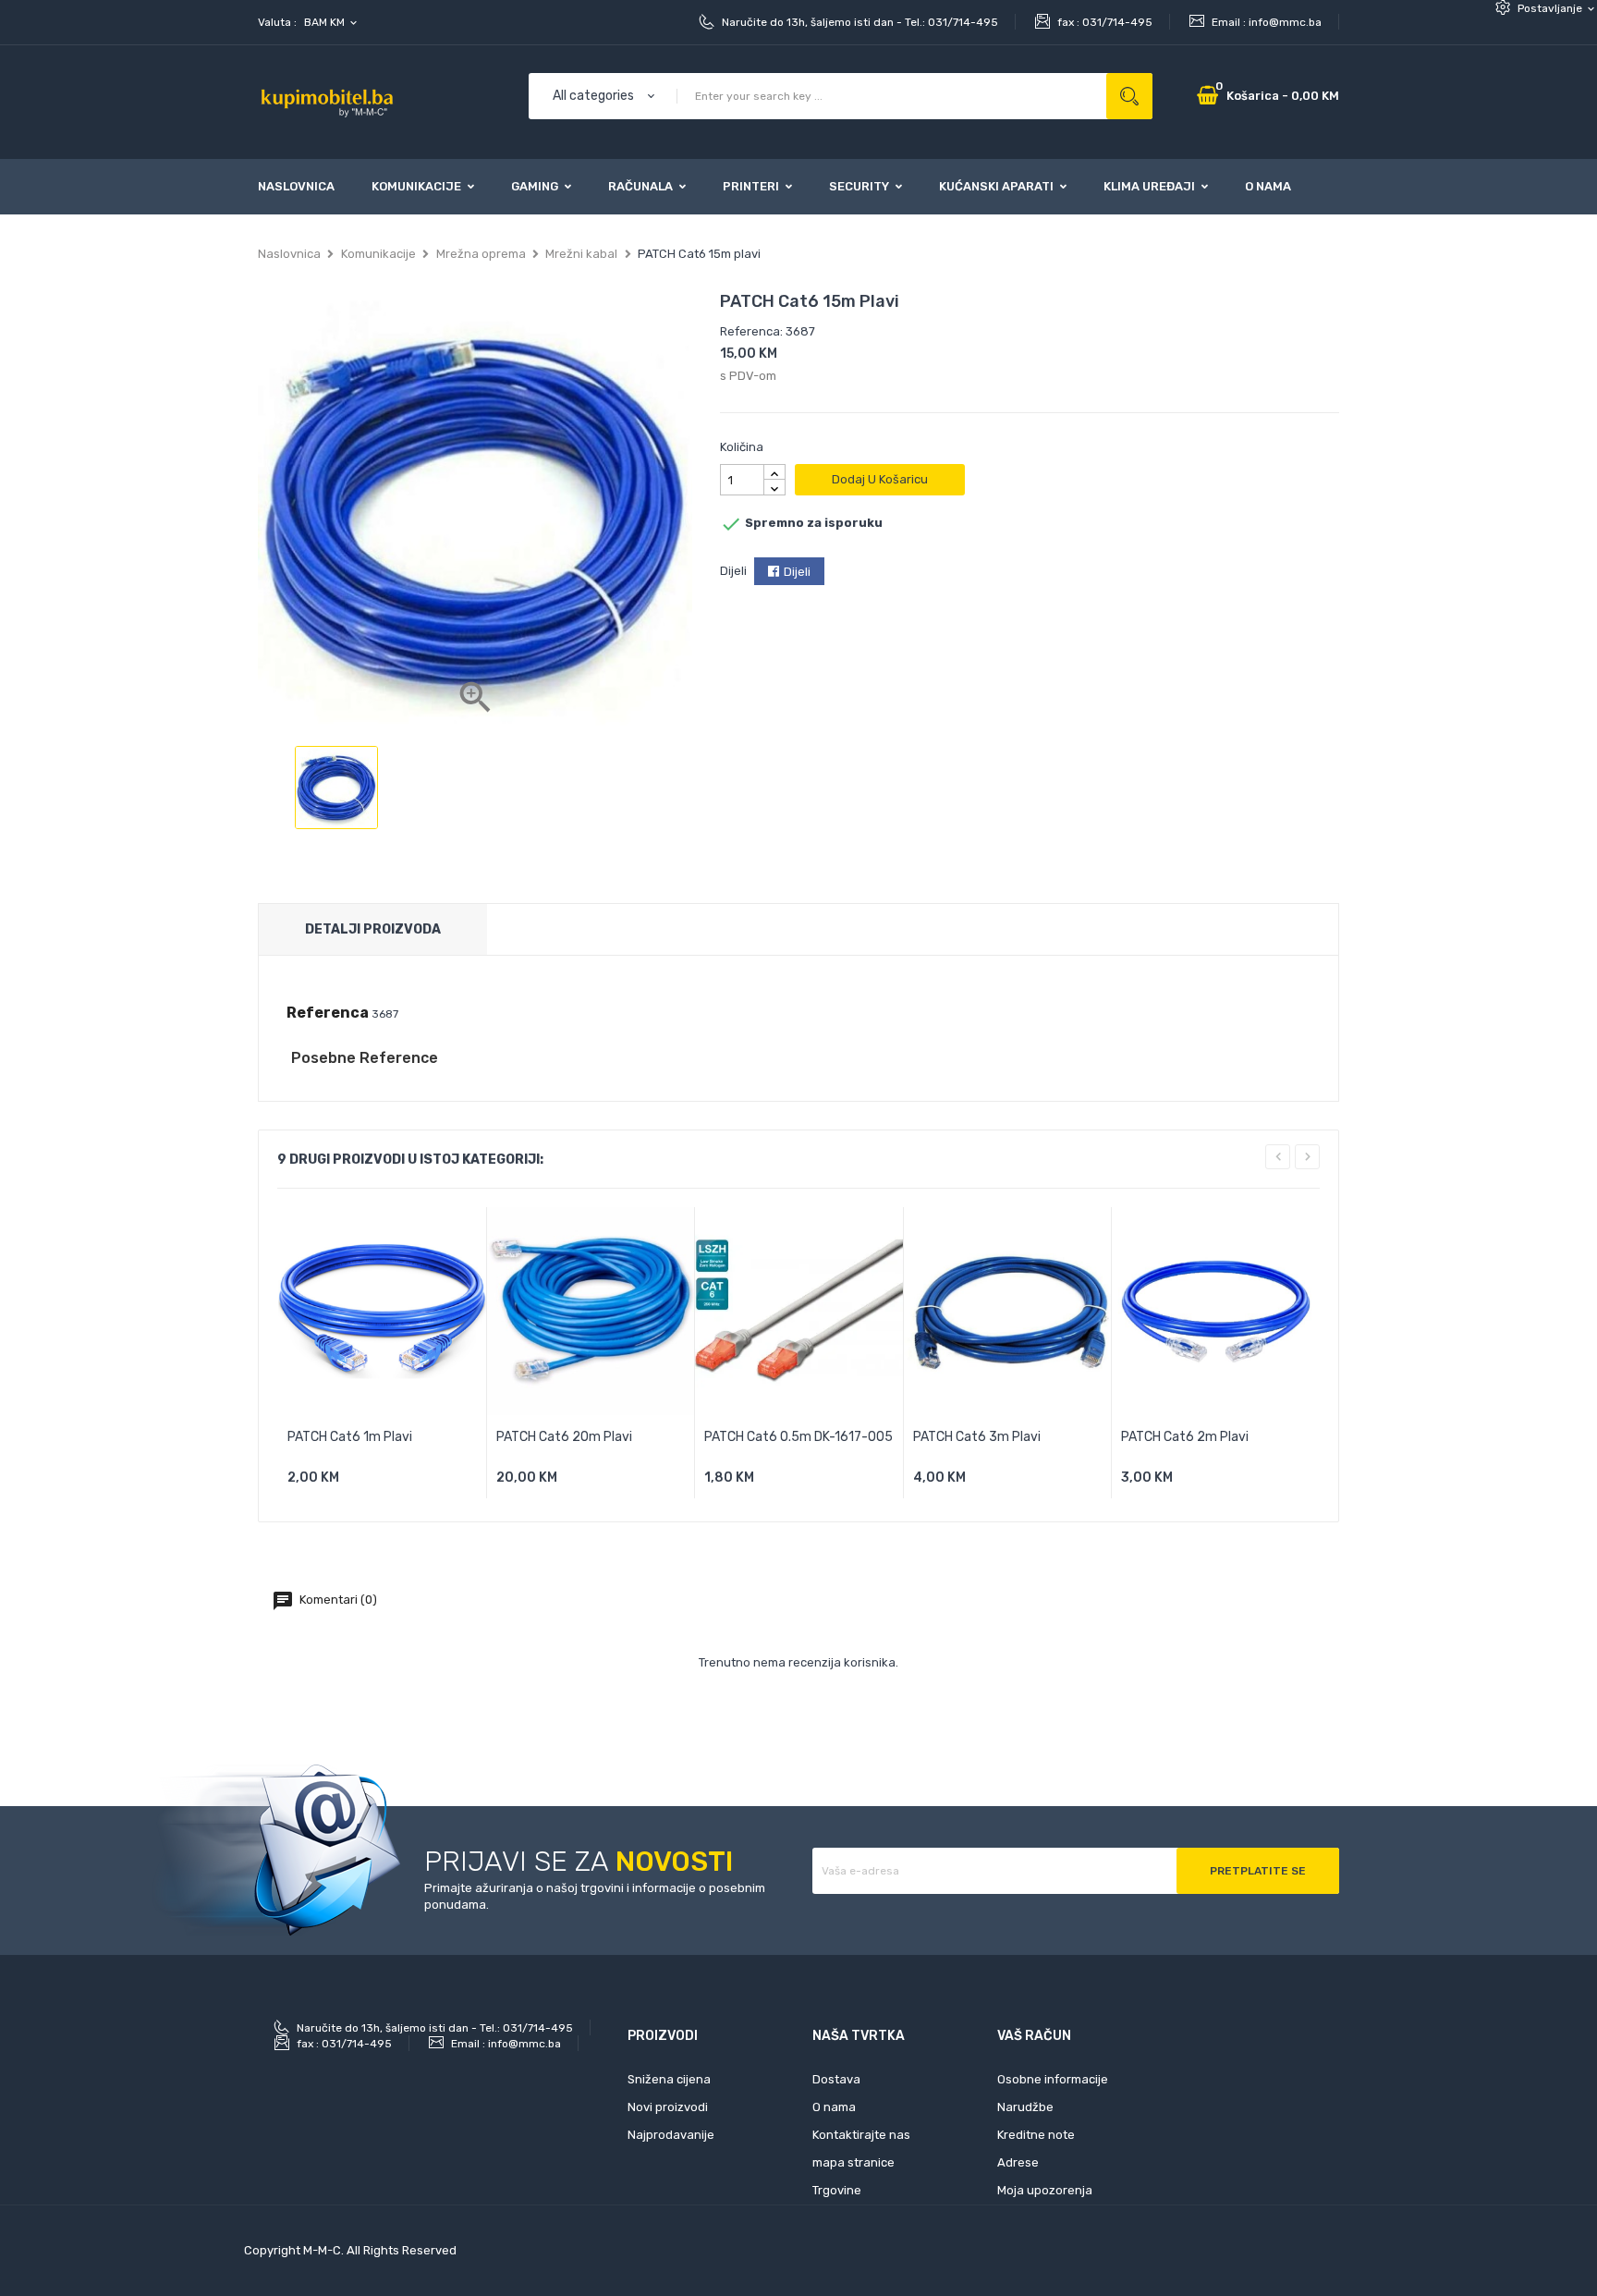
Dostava (836, 2079)
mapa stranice (853, 2162)
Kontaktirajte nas (861, 2135)
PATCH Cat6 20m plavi (564, 1437)
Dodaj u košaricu (880, 479)
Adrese (1018, 2162)
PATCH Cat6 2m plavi (1185, 1437)
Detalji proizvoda (373, 929)
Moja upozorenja (1045, 2190)
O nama (834, 2107)
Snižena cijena (669, 2079)
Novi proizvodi (668, 2107)
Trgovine (837, 2190)
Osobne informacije (1053, 2079)
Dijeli (797, 572)
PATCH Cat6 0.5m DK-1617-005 (798, 1437)
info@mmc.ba (1285, 22)
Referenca (328, 1013)
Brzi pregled (444, 1484)
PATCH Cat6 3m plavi (977, 1437)
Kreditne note (1036, 2135)
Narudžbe (1025, 2107)
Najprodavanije (671, 2135)
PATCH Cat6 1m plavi (350, 1437)
